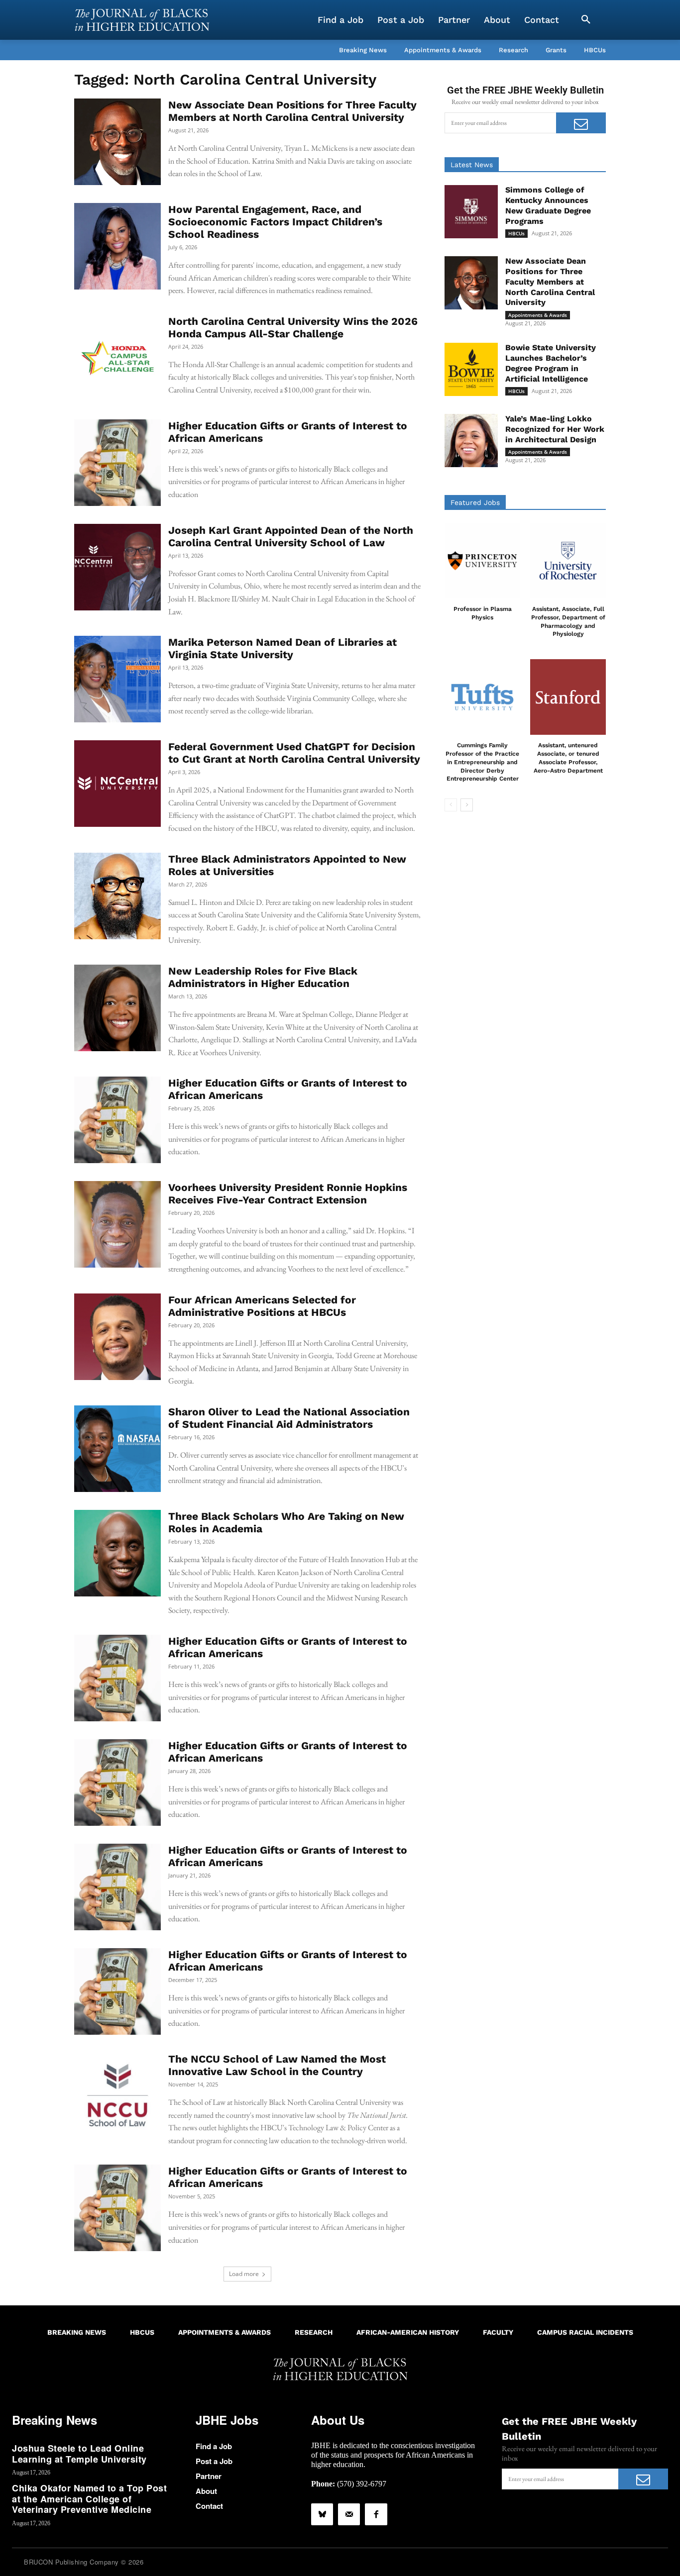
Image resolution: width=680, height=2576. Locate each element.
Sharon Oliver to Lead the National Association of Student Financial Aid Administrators (289, 1418)
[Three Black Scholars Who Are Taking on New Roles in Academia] (117, 1553)
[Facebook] (376, 2514)
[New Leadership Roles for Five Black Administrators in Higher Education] (117, 1008)
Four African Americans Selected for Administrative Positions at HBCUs (262, 1306)
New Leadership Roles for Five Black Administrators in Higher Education (263, 977)
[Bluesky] (322, 2514)
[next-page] (467, 805)
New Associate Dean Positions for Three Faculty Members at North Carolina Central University (292, 111)
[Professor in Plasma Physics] (482, 561)
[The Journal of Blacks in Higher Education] (142, 20)
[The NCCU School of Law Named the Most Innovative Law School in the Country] (117, 2096)
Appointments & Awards (538, 315)
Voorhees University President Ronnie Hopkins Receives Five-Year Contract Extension (288, 1193)
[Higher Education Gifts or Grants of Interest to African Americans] (117, 463)
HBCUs (516, 233)
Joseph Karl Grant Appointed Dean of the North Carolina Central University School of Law (291, 536)
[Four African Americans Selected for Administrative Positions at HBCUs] (117, 1337)
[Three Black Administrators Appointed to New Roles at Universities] (117, 896)
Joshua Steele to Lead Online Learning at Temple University (79, 2454)
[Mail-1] (349, 2514)
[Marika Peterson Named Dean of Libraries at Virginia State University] (117, 679)
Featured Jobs (475, 502)
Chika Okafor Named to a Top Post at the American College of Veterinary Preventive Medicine (89, 2499)
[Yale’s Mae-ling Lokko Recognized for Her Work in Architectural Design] (471, 441)
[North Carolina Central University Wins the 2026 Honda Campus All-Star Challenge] (117, 358)
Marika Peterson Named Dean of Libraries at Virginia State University (283, 648)
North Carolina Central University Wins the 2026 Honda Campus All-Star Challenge (293, 327)
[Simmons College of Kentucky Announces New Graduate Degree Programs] (471, 212)
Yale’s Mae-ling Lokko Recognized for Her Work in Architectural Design (555, 429)
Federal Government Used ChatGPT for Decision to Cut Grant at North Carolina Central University (294, 753)
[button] (586, 20)
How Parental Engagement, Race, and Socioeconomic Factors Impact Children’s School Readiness (275, 222)
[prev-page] (451, 805)
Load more (244, 2274)
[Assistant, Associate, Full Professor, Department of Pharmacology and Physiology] (568, 561)
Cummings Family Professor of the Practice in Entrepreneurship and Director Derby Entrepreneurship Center (482, 762)
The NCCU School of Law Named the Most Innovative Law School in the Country (277, 2065)
